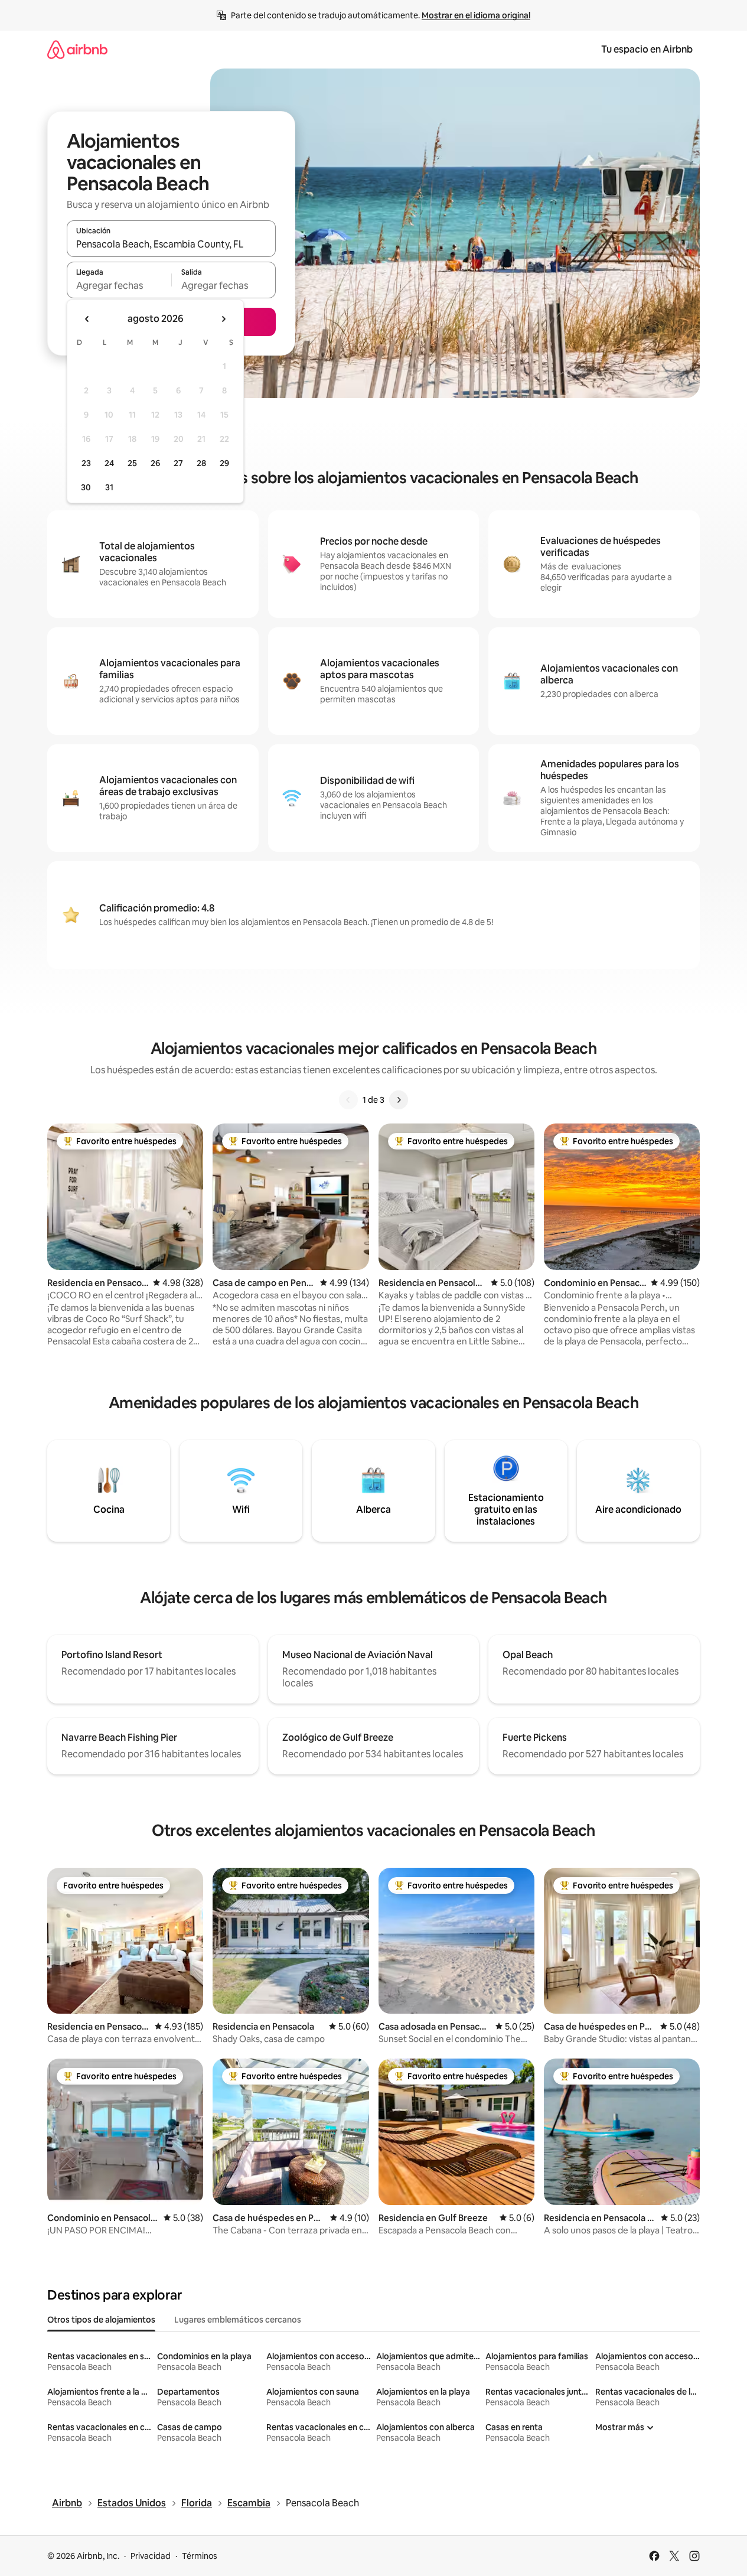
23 (86, 463)
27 (178, 463)
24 (109, 463)
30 (86, 487)
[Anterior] (348, 1100)
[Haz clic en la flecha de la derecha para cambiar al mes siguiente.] (223, 319)
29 (224, 463)
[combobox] (171, 244)
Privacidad (151, 2556)
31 (109, 487)
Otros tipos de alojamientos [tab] (101, 2320)
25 (132, 463)
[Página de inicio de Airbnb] (77, 49)
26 (155, 463)
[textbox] (119, 285)
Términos (200, 2556)
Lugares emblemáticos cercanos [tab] (238, 2320)
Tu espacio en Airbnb (647, 49)
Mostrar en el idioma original (476, 15)
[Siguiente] (399, 1100)
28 (201, 463)
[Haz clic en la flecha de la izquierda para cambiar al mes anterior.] (87, 319)
